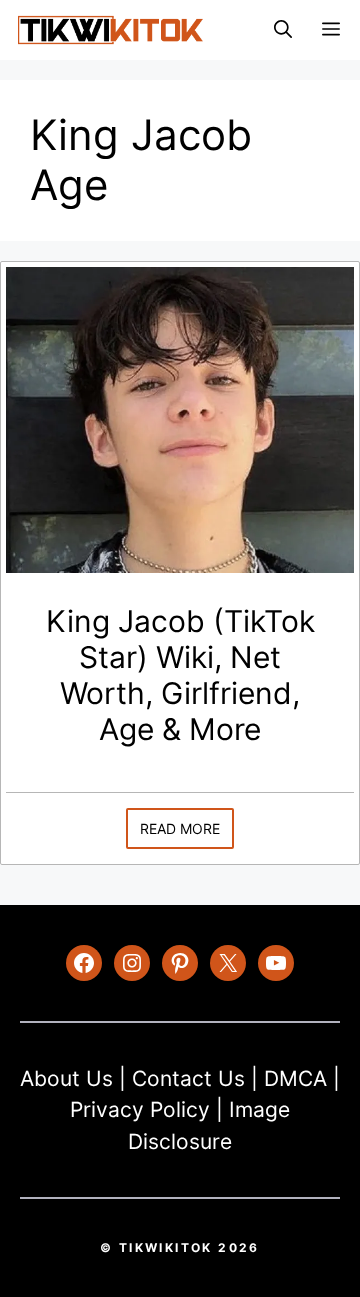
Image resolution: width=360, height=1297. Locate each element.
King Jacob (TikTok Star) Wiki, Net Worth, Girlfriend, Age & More (180, 675)
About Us (66, 1078)
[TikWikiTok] (110, 30)
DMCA (295, 1078)
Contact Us (188, 1078)
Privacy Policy (140, 1109)
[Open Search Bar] (283, 30)
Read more (180, 828)
